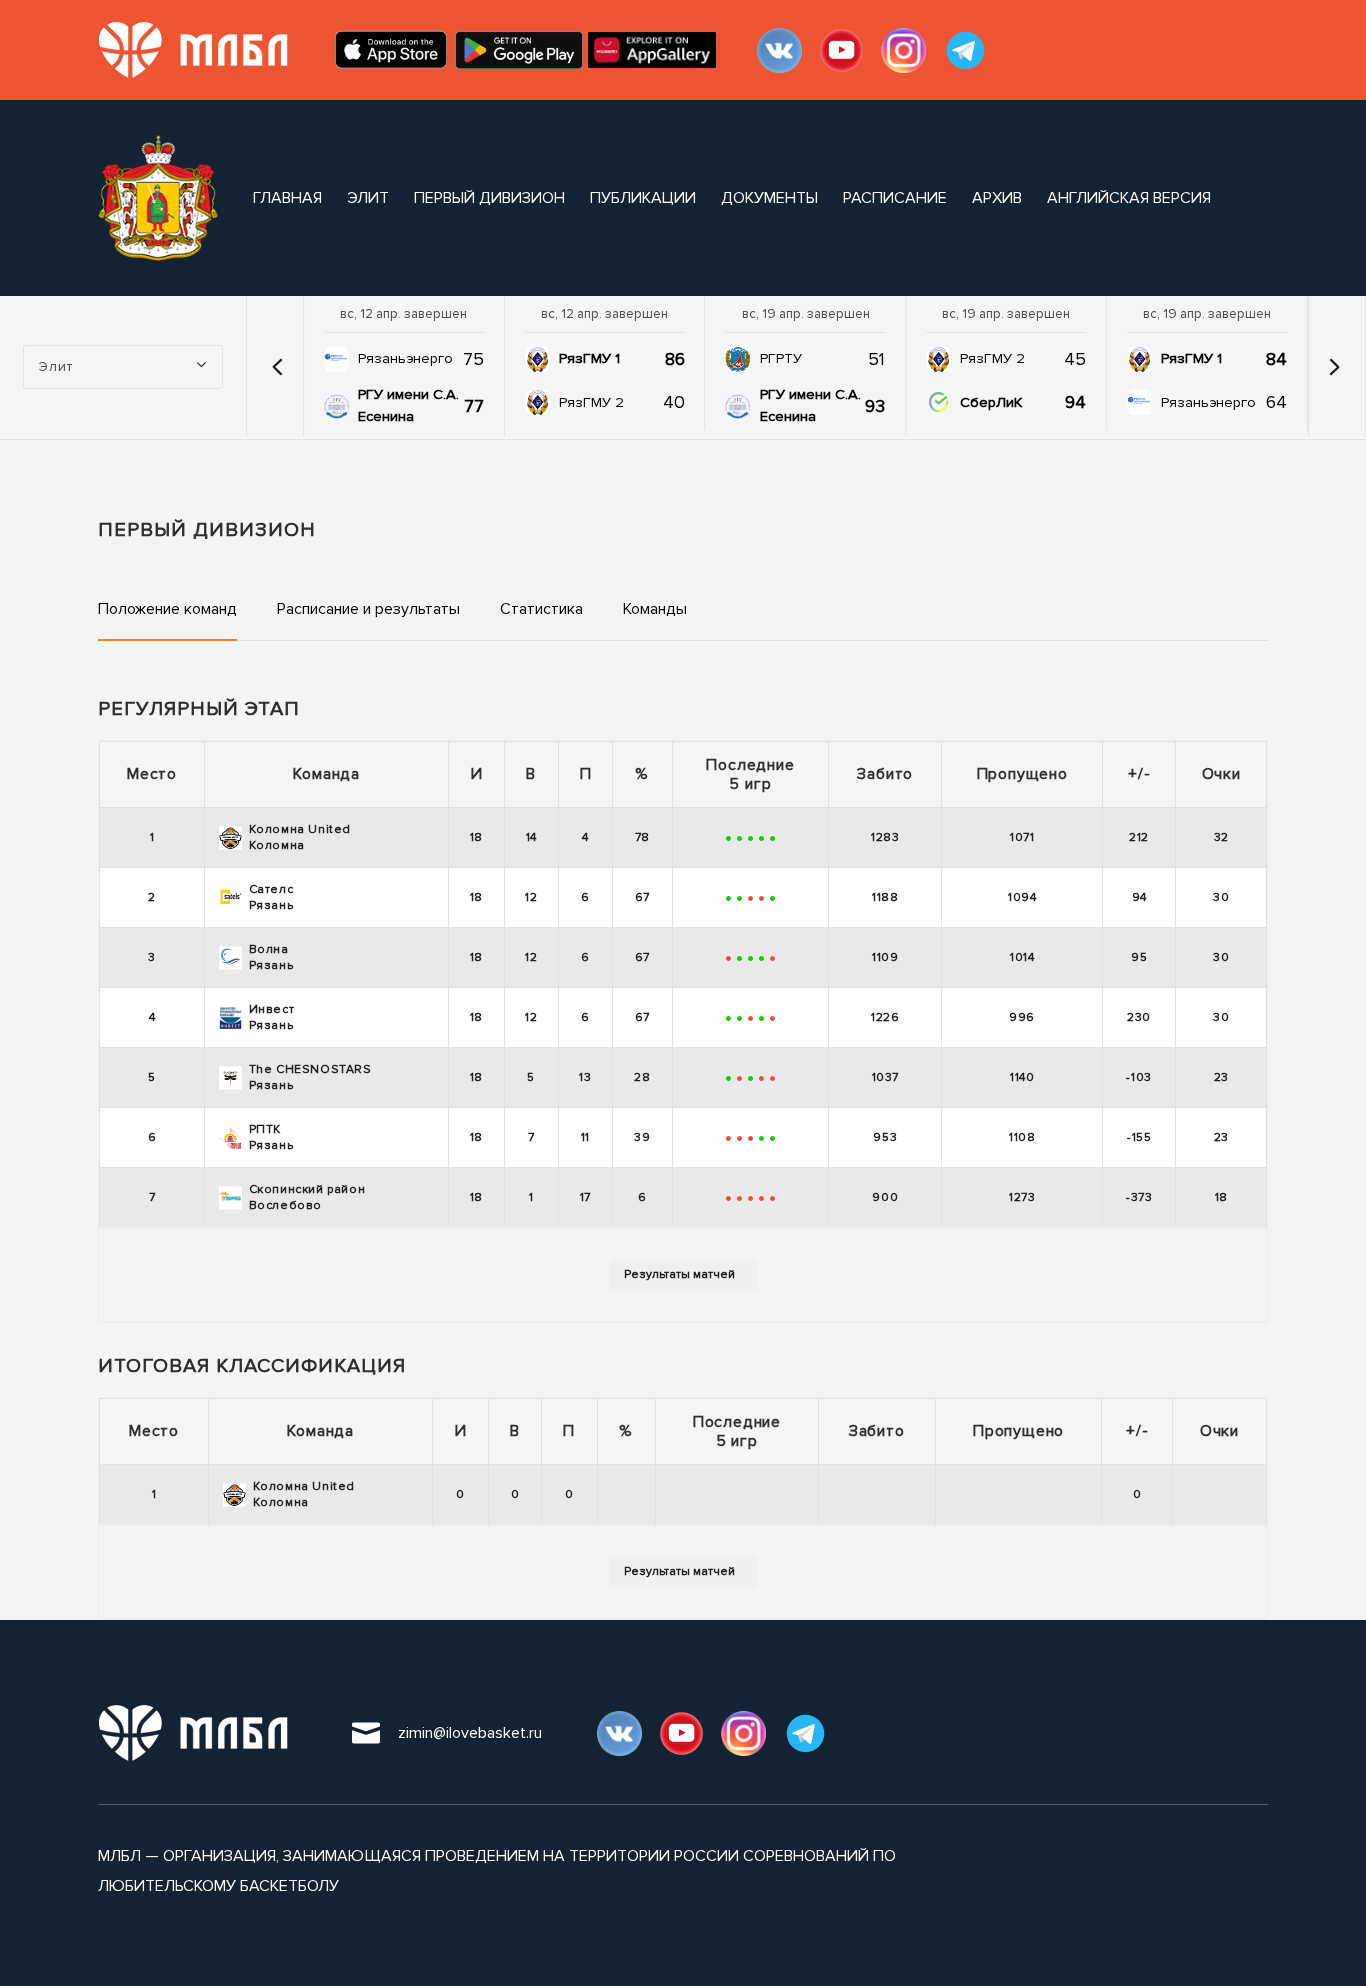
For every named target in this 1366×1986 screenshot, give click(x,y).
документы (769, 198)
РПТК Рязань (271, 1137)
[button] (277, 367)
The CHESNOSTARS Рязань (310, 1077)
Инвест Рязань (272, 1017)
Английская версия (1129, 198)
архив (997, 198)
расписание (895, 198)
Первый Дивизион (489, 198)
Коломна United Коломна (300, 837)
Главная (287, 198)
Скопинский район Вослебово (307, 1197)
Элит (368, 198)
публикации (643, 198)
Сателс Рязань (271, 897)
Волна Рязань (271, 957)
